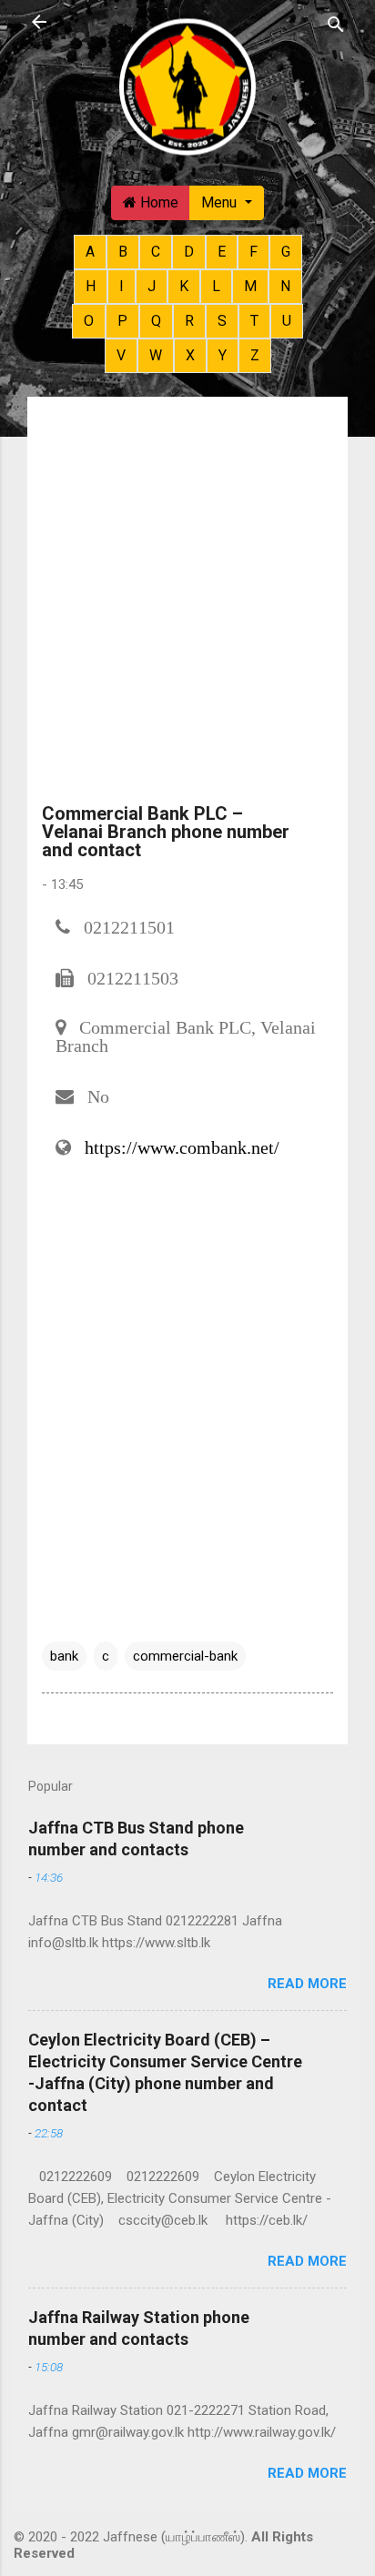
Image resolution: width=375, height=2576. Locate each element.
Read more (307, 1984)
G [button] (286, 252)
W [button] (156, 355)
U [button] (287, 321)
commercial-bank (185, 1656)
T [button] (254, 321)
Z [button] (255, 355)
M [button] (250, 286)
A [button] (90, 252)
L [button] (216, 286)
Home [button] (157, 202)
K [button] (184, 286)
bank (64, 1656)
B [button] (123, 252)
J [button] (152, 286)
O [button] (89, 321)
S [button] (222, 321)
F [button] (253, 252)
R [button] (189, 321)
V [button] (121, 355)
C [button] (156, 252)
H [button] (91, 286)
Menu (221, 202)
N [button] (285, 286)
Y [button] (223, 355)
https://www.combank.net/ (182, 1147)
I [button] (122, 286)
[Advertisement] (187, 608)
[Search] (336, 24)
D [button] (189, 252)
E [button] (222, 252)
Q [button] (156, 321)
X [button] (190, 355)
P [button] (122, 321)
